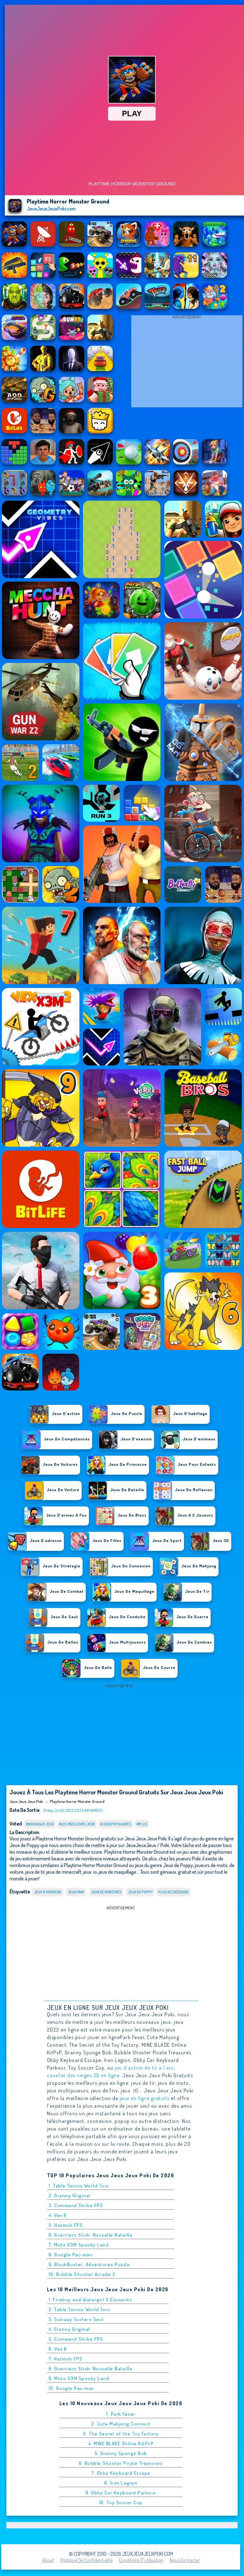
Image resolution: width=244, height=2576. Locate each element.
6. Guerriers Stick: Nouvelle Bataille (91, 2235)
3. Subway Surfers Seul (76, 2319)
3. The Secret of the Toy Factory (121, 2434)
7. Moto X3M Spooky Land (79, 2245)
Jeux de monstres (106, 1892)
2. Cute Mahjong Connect (121, 2424)
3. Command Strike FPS (76, 2205)
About (48, 2560)
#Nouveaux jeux (40, 1824)
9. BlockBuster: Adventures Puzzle (89, 2264)
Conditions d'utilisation (141, 2560)
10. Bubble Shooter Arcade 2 (82, 2274)
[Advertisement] (187, 363)
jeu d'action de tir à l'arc (145, 2068)
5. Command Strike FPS (76, 2339)
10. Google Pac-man (71, 2388)
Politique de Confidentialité (86, 2560)
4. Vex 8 (58, 2215)
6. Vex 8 (58, 2349)
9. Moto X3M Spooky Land (79, 2378)
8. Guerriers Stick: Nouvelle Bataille (91, 2369)
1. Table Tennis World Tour (79, 2186)
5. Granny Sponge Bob (121, 2453)
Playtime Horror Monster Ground (77, 1801)
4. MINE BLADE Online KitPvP (121, 2443)
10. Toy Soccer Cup (121, 2503)
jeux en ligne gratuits (145, 2098)
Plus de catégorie (173, 1892)
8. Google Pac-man (71, 2255)
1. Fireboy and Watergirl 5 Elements (91, 2300)
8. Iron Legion (121, 2483)
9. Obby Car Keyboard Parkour (121, 2493)
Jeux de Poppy (140, 1892)
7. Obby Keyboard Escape (121, 2473)
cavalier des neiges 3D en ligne (83, 2075)
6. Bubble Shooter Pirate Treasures (121, 2463)
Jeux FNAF (76, 1892)
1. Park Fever (121, 2414)
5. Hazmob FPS (66, 2225)
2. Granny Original (70, 2196)
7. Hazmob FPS (66, 2359)
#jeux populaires (116, 1824)
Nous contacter (185, 2560)
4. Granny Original (69, 2329)
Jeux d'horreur (48, 1892)
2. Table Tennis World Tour (80, 2309)
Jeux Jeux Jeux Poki (26, 1801)
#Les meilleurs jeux (77, 1824)
